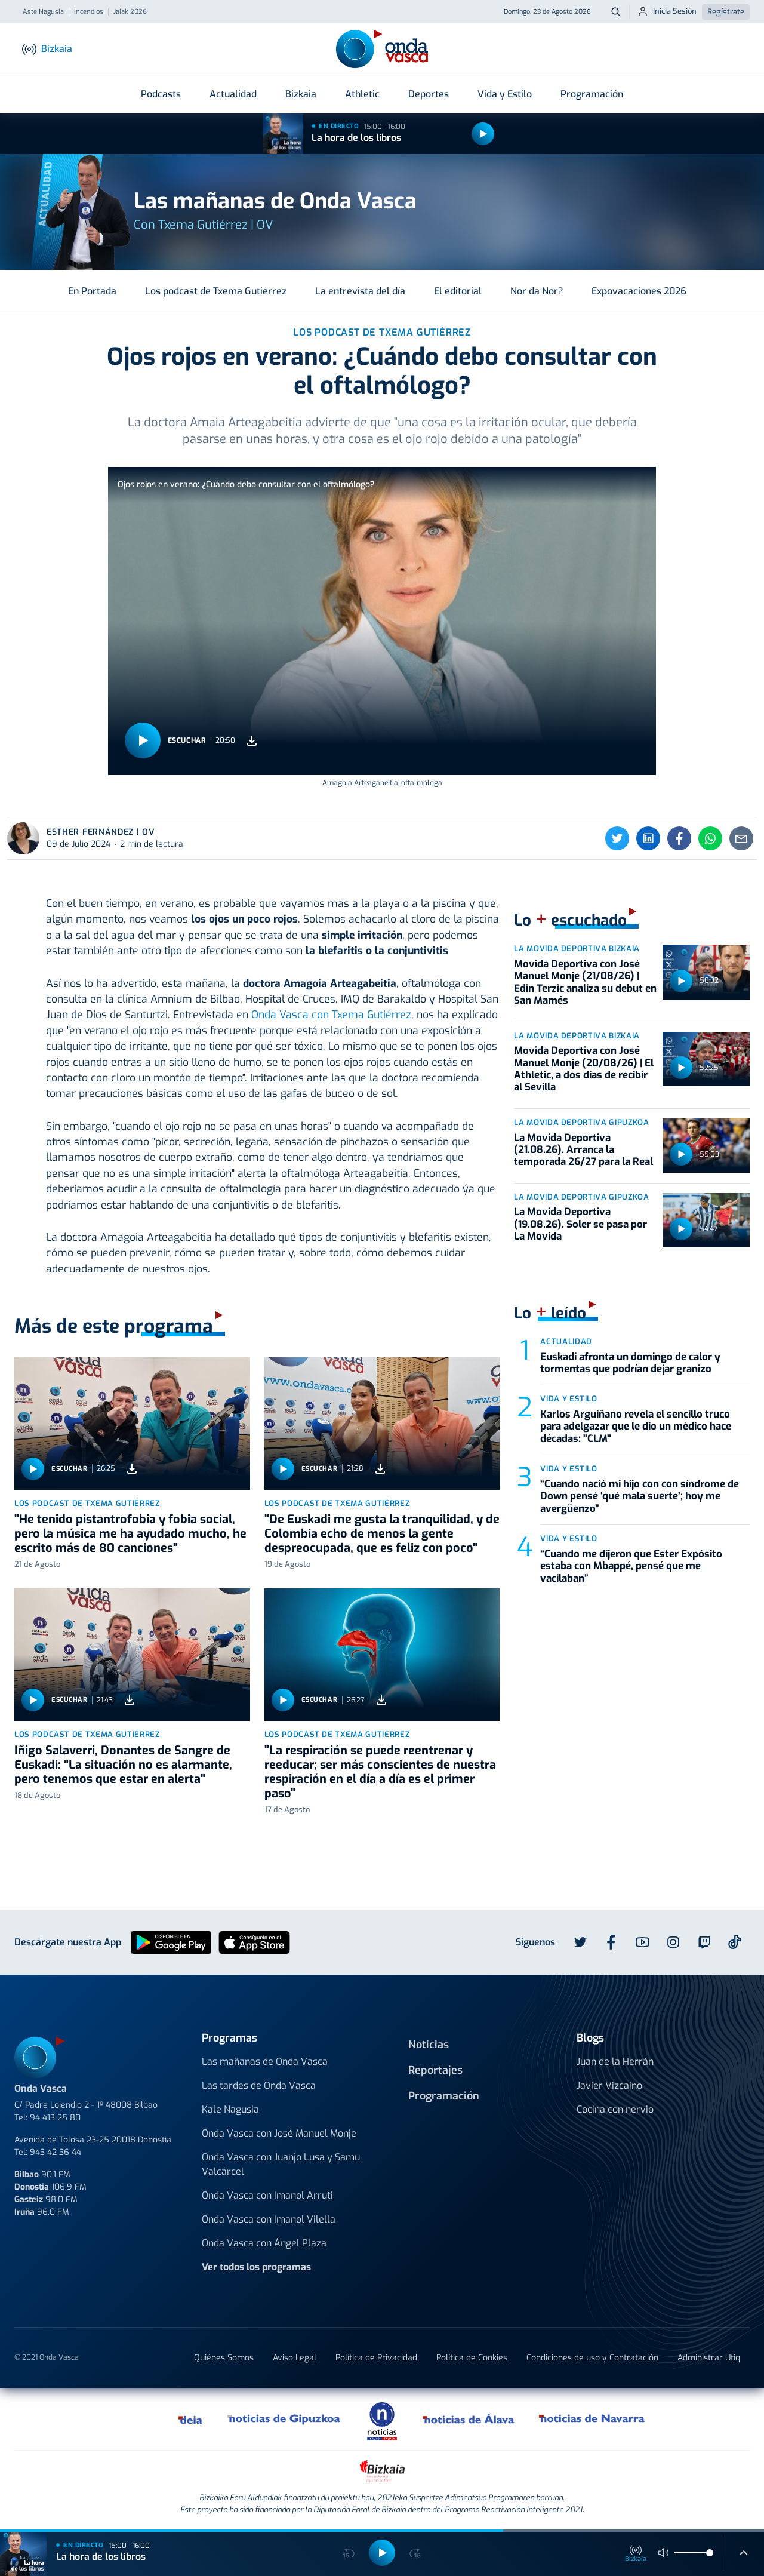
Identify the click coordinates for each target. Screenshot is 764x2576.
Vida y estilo (569, 1399)
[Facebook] (679, 838)
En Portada (92, 291)
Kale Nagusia (230, 2109)
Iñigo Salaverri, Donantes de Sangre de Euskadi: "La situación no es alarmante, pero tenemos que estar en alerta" (123, 1765)
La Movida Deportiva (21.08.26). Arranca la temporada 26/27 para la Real (583, 1150)
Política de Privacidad (376, 2358)
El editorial (458, 291)
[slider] (710, 2553)
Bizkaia (301, 94)
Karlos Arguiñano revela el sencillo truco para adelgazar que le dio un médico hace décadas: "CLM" (636, 1427)
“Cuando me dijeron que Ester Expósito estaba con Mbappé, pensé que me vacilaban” (631, 1566)
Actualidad (233, 94)
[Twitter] (617, 838)
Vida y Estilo (505, 94)
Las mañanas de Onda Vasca (265, 2062)
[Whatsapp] (710, 838)
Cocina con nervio (615, 2109)
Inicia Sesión (675, 11)
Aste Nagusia (43, 12)
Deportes (429, 94)
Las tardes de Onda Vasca (259, 2085)
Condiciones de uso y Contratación (592, 2358)
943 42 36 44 (56, 2152)
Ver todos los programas (256, 2267)
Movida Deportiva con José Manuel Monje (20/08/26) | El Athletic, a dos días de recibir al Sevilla (584, 1069)
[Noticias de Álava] (469, 2419)
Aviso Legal (295, 2358)
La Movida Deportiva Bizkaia (577, 949)
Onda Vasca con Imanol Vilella (269, 2219)
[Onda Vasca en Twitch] (704, 1942)
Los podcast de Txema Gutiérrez (216, 291)
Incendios (89, 12)
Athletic (362, 94)
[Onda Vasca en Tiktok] (735, 1942)
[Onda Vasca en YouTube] (642, 1942)
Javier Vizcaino (609, 2085)
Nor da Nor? (537, 291)
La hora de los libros (356, 138)
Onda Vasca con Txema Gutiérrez (331, 1015)
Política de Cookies (472, 2358)
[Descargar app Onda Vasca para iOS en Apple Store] (254, 1942)
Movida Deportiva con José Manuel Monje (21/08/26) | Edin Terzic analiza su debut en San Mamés (585, 982)
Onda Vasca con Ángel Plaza (264, 2243)
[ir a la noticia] (132, 1424)
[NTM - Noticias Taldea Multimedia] (382, 2420)
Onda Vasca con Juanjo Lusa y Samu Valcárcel (281, 2164)
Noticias (429, 2045)
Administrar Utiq (709, 2358)
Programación (592, 94)
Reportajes (435, 2070)
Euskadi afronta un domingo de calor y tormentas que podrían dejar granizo (630, 1363)
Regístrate (726, 12)
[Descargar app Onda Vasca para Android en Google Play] (171, 1942)
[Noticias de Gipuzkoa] (284, 2419)
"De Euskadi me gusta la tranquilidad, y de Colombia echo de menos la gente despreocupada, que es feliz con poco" (382, 1534)
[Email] (741, 838)
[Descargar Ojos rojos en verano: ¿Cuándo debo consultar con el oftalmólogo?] (252, 741)
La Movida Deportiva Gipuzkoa (581, 1122)
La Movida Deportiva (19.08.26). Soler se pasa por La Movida (580, 1224)
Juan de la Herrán (615, 2062)
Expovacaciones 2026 (639, 291)
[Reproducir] (483, 134)
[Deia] (191, 2419)
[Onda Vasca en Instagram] (673, 1942)
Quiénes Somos (224, 2358)
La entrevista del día (360, 291)
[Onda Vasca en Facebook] (611, 1942)
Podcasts (161, 94)
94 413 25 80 (55, 2118)
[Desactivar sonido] (664, 2553)
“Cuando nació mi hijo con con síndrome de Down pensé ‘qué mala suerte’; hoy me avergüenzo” (640, 1496)
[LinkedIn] (648, 838)
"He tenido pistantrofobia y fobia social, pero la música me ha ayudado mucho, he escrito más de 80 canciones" (130, 1534)
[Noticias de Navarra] (592, 2419)
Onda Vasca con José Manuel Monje (279, 2133)
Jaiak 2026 (130, 12)
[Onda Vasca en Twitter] (580, 1942)
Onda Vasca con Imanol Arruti (267, 2195)
